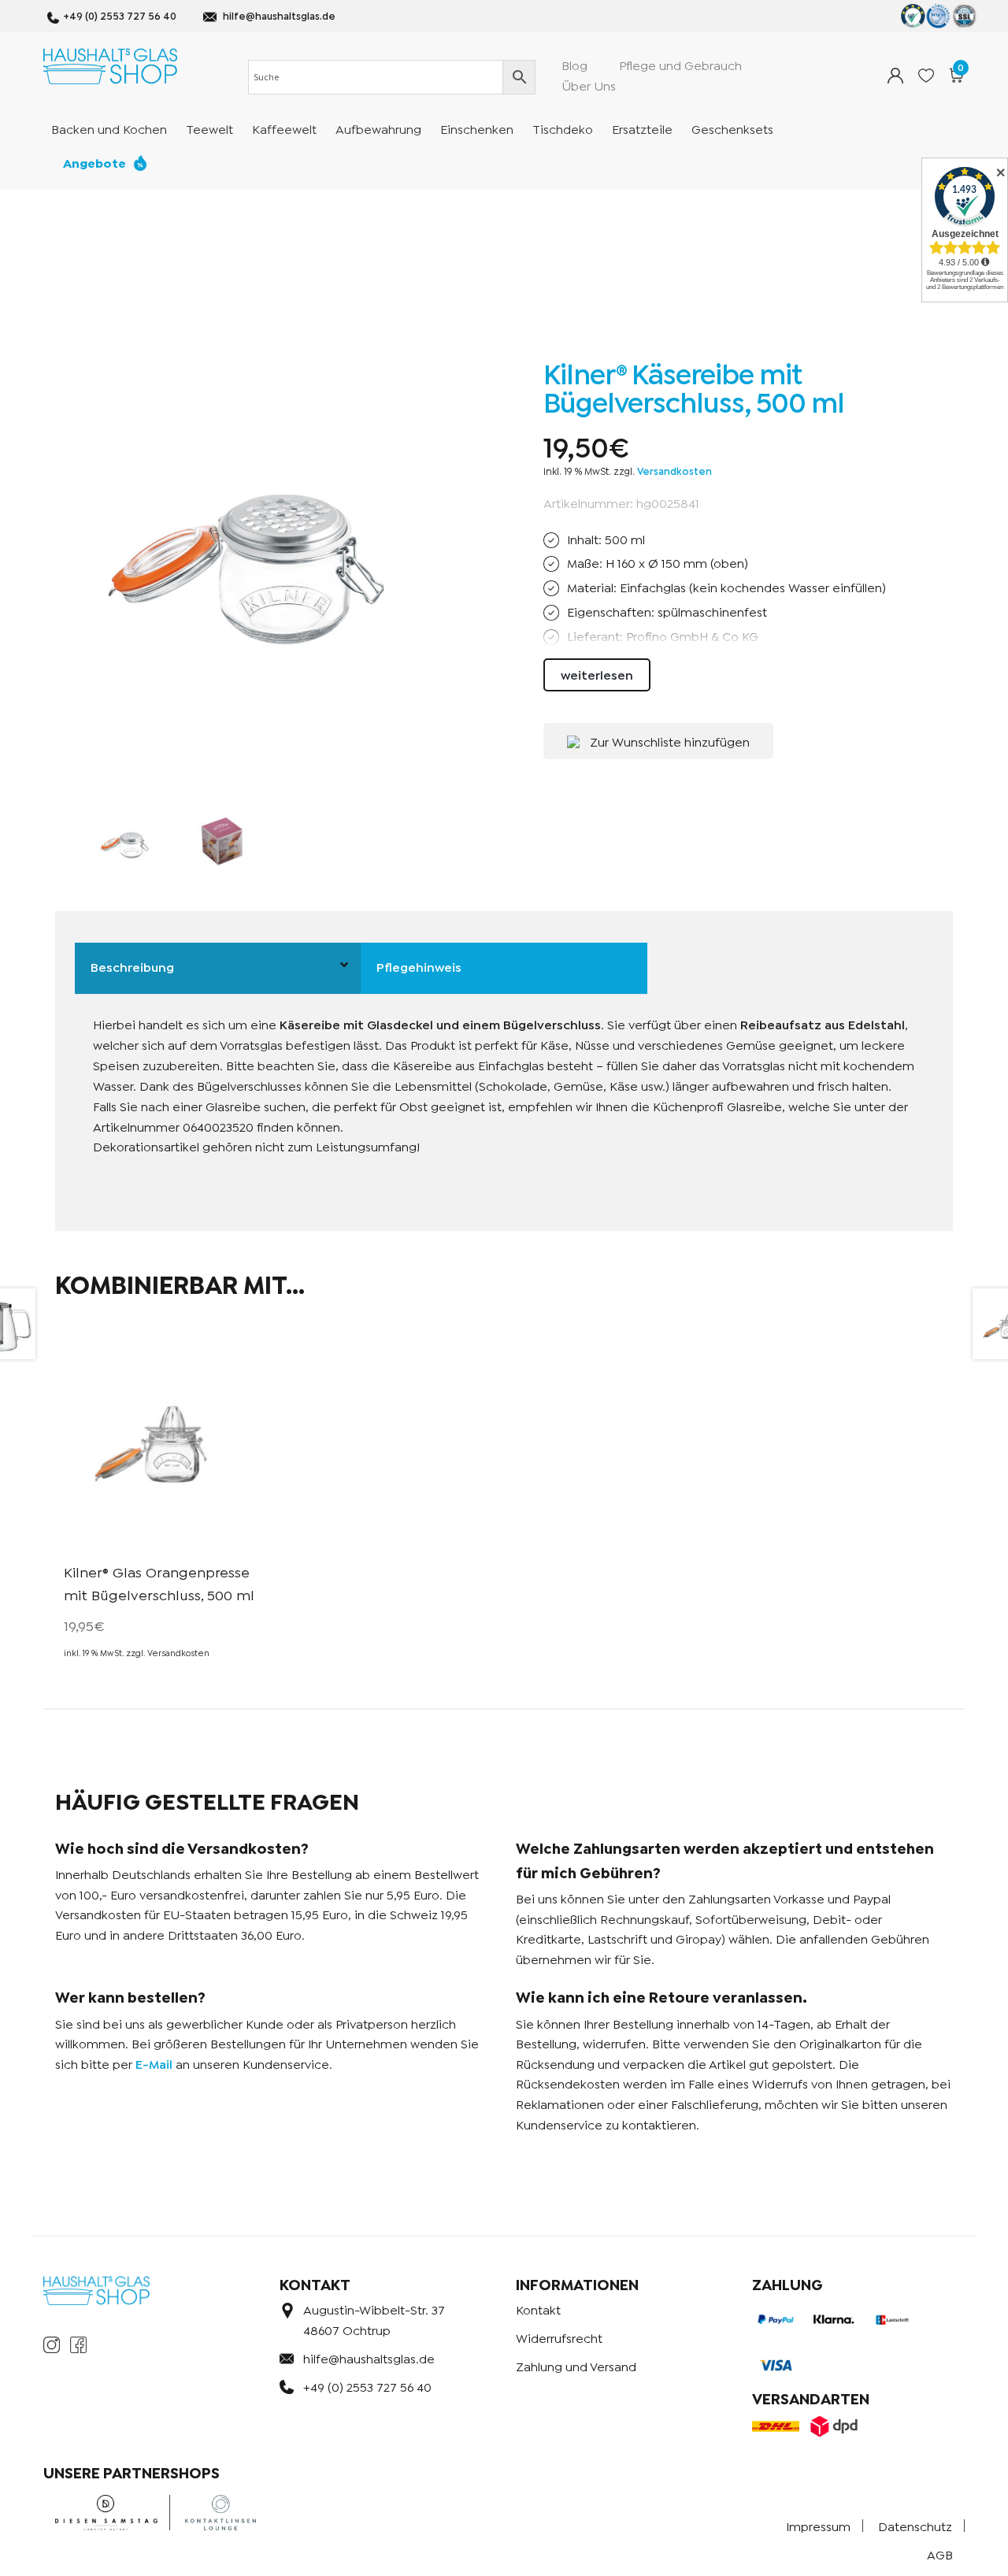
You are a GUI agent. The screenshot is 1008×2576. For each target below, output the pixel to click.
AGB (940, 2554)
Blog (574, 64)
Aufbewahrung (378, 128)
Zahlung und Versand (576, 2365)
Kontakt (538, 2309)
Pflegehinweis (419, 966)
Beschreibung (132, 966)
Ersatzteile (642, 128)
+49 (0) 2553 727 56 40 (120, 15)
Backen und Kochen (109, 128)
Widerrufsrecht (559, 2337)
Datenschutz (915, 2525)
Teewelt (209, 128)
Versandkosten (674, 471)
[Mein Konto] (895, 76)
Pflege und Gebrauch (680, 64)
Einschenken (477, 128)
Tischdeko (563, 128)
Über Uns (589, 85)
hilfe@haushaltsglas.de (279, 15)
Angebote (94, 162)
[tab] (218, 969)
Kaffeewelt (284, 128)
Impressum (818, 2525)
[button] (658, 741)
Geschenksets (732, 128)
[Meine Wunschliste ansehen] (926, 76)
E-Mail (154, 2063)
